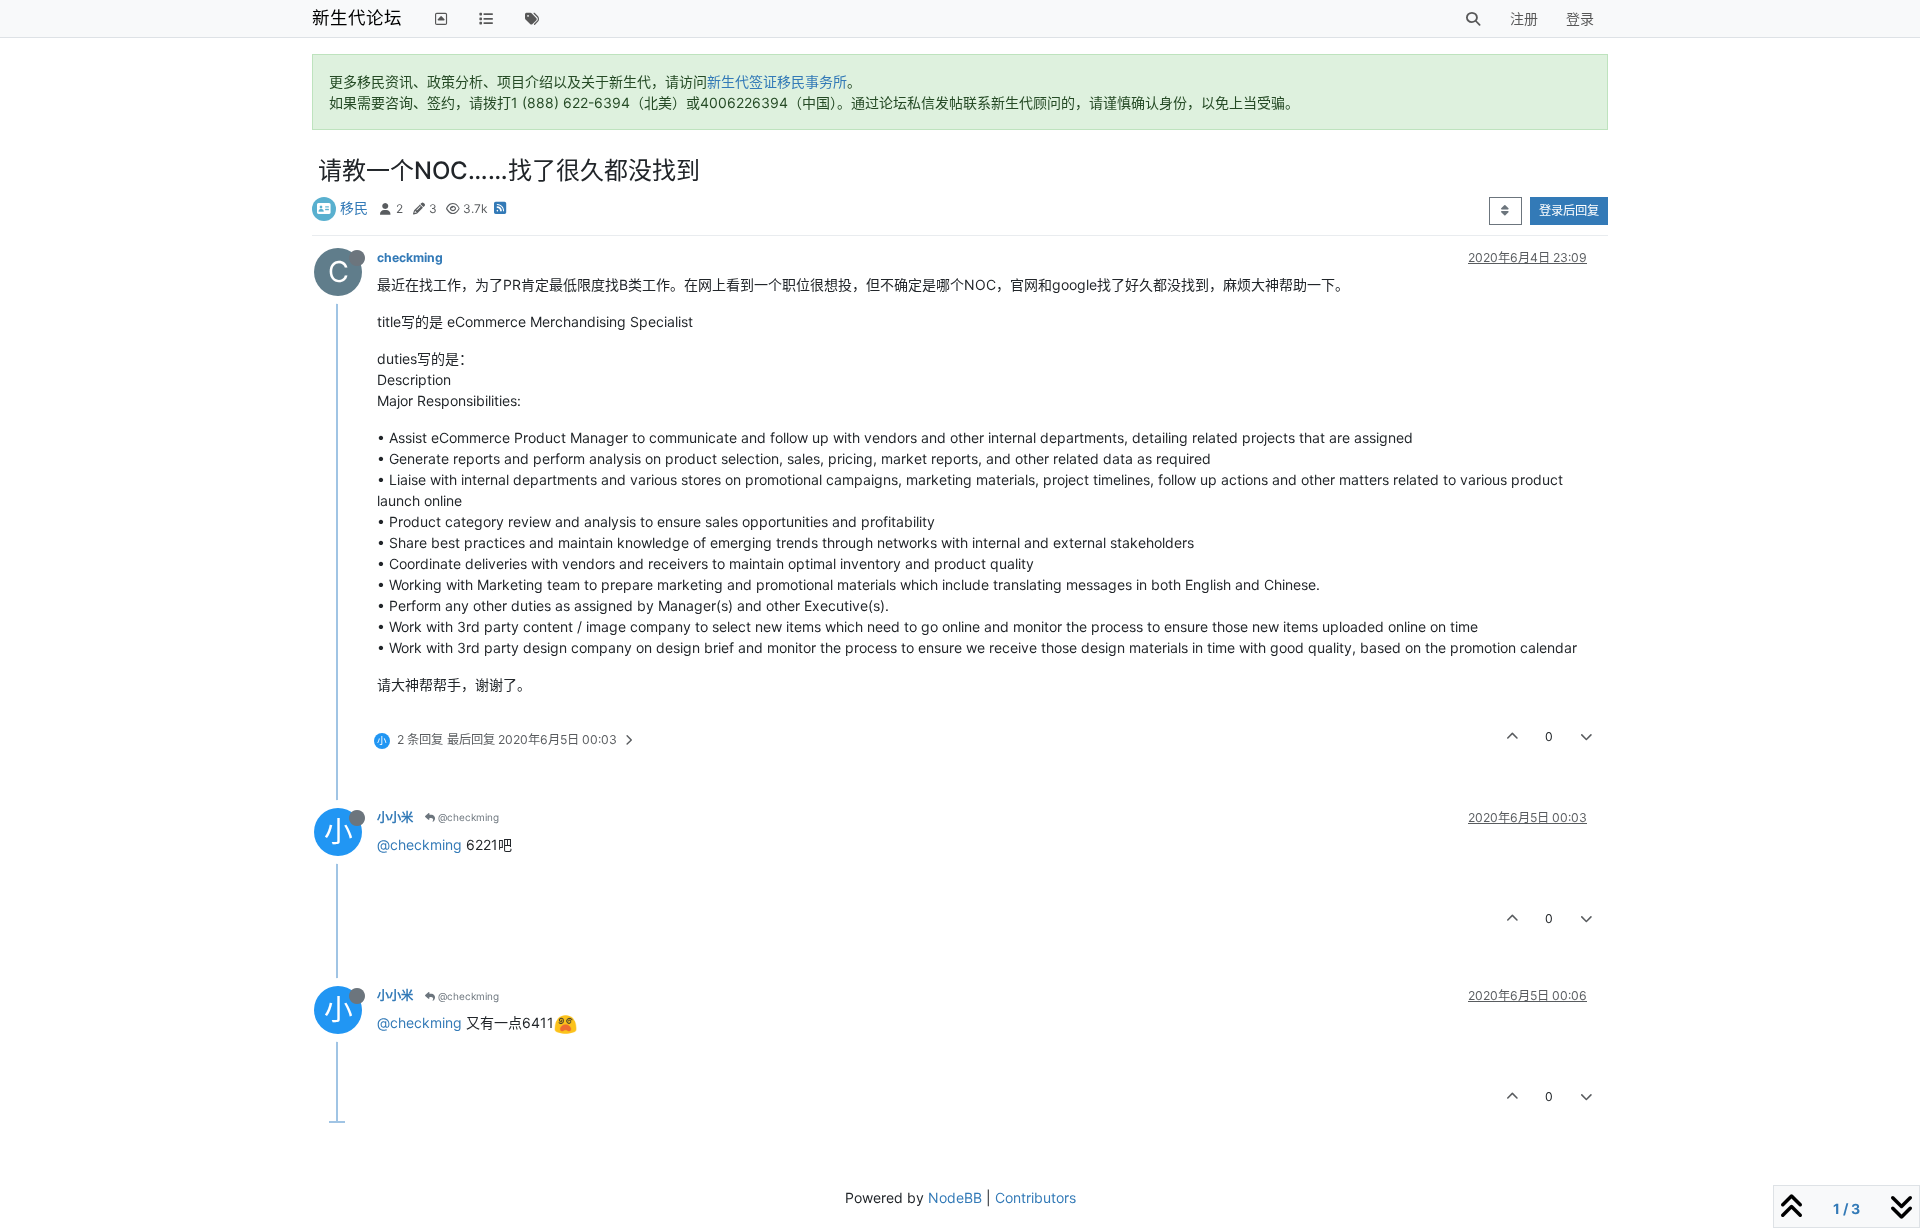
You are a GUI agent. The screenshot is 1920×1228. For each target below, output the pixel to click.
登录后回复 (1569, 210)
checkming (410, 257)
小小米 (395, 817)
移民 (354, 207)
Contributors (1035, 1197)
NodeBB (955, 1197)
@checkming (467, 817)
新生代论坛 (357, 17)
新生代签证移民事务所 (777, 81)
